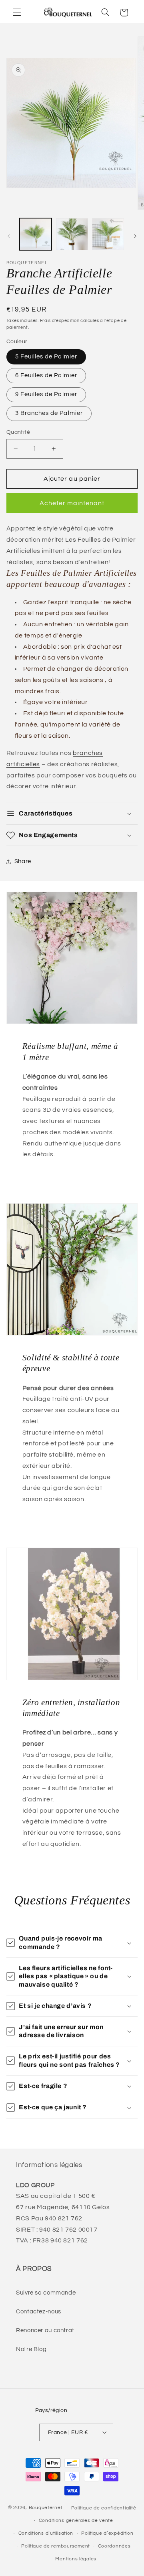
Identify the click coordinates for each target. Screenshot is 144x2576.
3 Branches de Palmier (49, 413)
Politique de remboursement (56, 2546)
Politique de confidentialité (104, 2508)
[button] (17, 12)
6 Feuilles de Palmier (46, 375)
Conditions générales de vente (76, 2520)
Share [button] (23, 861)
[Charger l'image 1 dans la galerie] (36, 234)
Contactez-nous (39, 2312)
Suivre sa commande (46, 2293)
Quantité (18, 432)
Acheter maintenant (72, 503)
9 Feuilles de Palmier (46, 394)
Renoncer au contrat (45, 2330)
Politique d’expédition (107, 2533)
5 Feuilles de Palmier (46, 357)
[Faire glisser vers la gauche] (9, 236)
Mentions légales (76, 2559)
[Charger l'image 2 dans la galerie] (72, 234)
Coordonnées (114, 2546)
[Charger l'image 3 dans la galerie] (108, 234)
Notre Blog (31, 2349)
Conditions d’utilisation (46, 2533)
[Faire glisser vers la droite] (135, 236)
